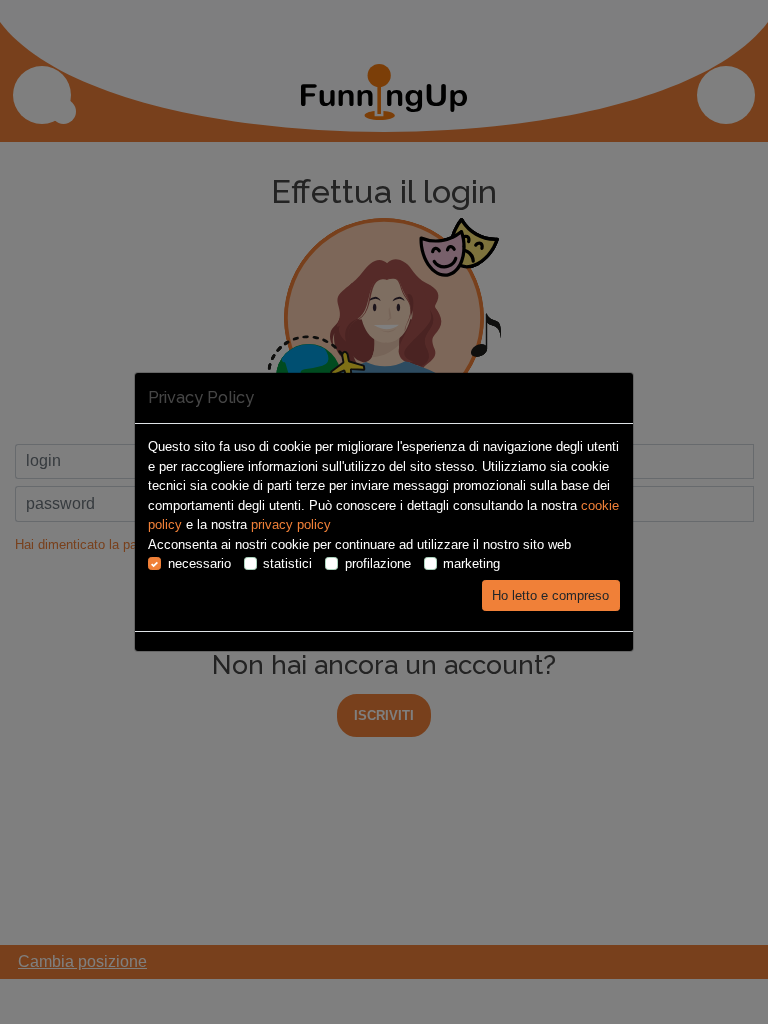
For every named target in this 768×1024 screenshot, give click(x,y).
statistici (287, 563)
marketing (471, 563)
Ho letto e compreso (550, 595)
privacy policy (291, 524)
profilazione (378, 563)
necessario (199, 563)
